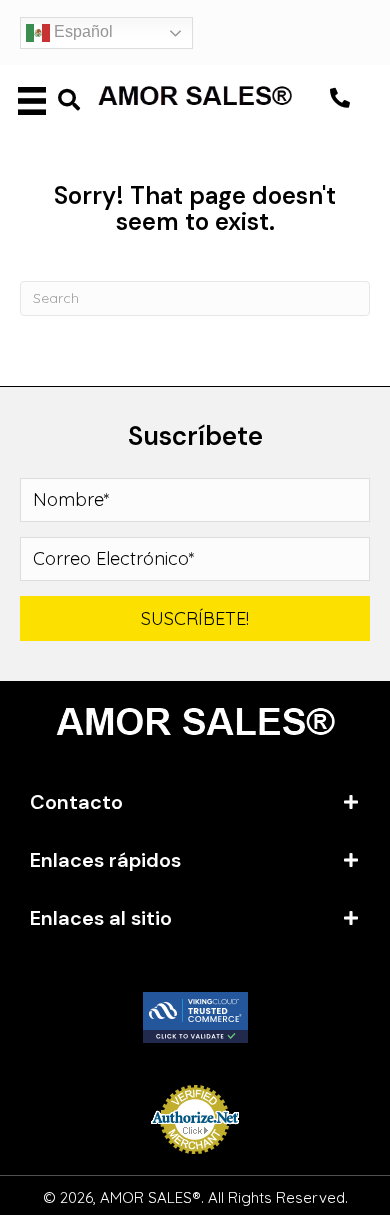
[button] (340, 98)
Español (81, 31)
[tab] (195, 802)
